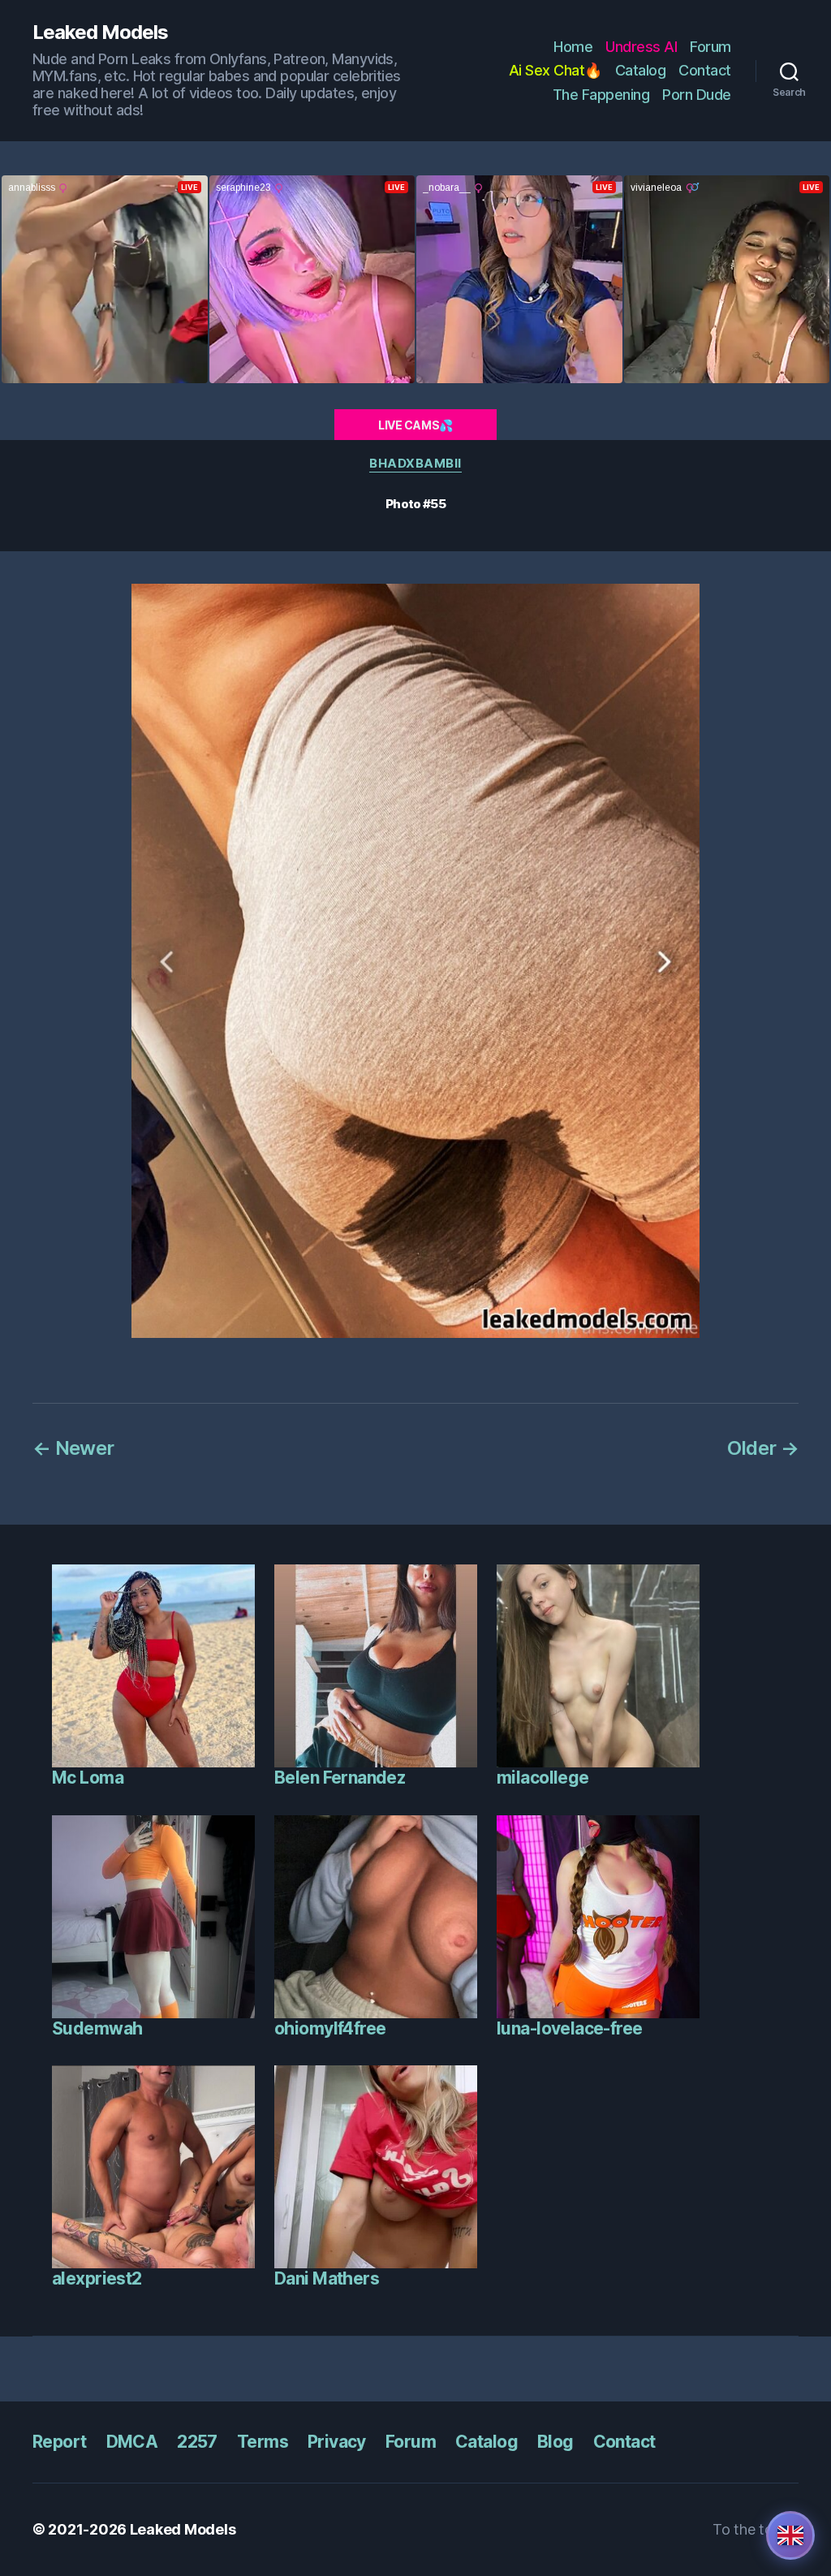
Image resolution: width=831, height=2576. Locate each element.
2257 (197, 2442)
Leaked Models (100, 32)
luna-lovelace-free (570, 2028)
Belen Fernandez (340, 1778)
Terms (263, 2442)
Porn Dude (697, 95)
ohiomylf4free (330, 2028)
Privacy (337, 2442)
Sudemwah (97, 2028)
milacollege (543, 1778)
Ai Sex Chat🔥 (555, 70)
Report (60, 2442)
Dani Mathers (327, 2278)
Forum (710, 47)
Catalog (641, 70)
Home (573, 47)
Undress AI (641, 47)
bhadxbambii (415, 464)
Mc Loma (88, 1778)
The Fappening (601, 95)
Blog (555, 2442)
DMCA (132, 2442)
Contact (705, 70)
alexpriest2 (97, 2278)
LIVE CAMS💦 (415, 425)
